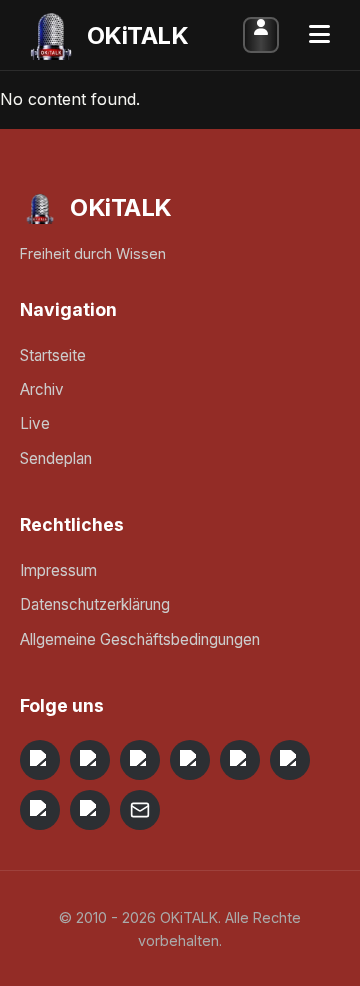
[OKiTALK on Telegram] (40, 760)
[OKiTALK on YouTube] (290, 760)
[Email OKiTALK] (140, 810)
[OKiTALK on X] (90, 810)
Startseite (53, 355)
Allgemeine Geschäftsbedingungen (140, 639)
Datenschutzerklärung (95, 604)
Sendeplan (56, 458)
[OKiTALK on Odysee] (140, 760)
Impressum (58, 570)
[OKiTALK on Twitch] (240, 760)
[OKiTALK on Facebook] (90, 760)
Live (35, 423)
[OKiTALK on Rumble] (40, 810)
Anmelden (261, 35)
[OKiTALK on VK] (190, 760)
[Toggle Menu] (319, 35)
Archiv (42, 389)
